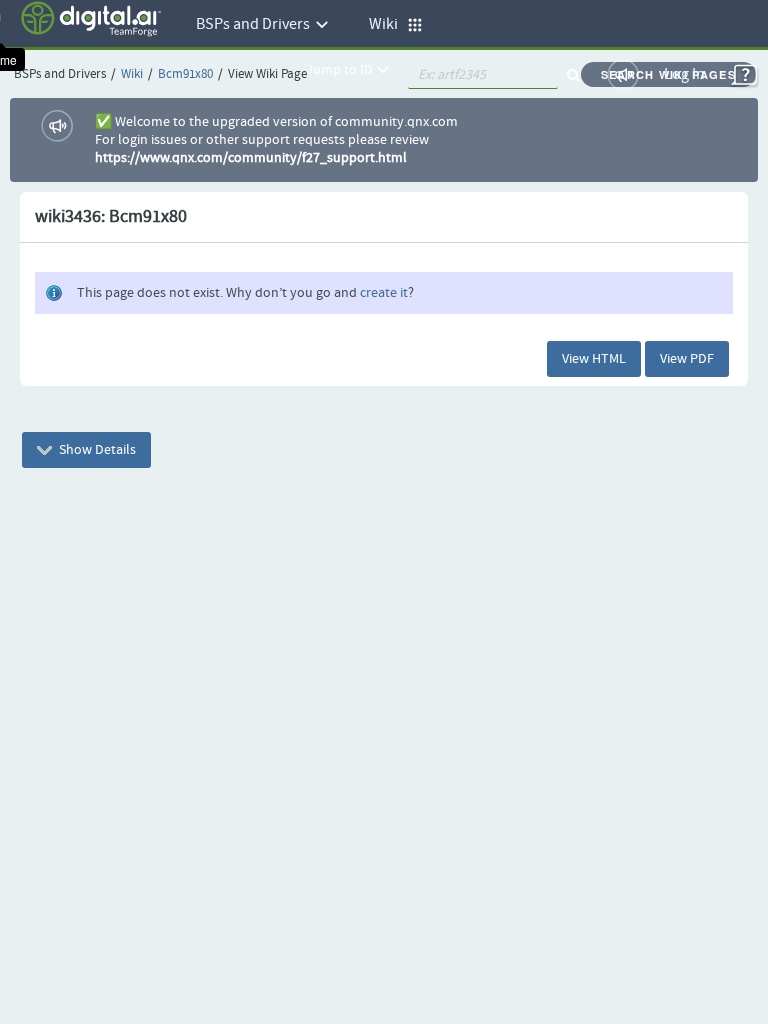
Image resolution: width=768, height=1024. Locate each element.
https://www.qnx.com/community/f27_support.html (251, 158)
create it (384, 293)
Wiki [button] (388, 24)
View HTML (594, 359)
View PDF (687, 359)
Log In (684, 74)
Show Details (96, 450)
